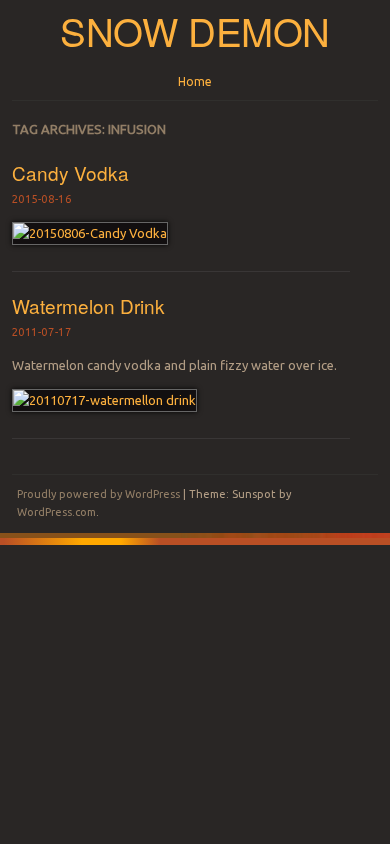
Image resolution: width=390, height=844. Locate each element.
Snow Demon (195, 30)
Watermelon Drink (88, 305)
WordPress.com (56, 512)
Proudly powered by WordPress (98, 494)
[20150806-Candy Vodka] (90, 233)
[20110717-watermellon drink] (104, 400)
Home (195, 81)
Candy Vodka (70, 172)
